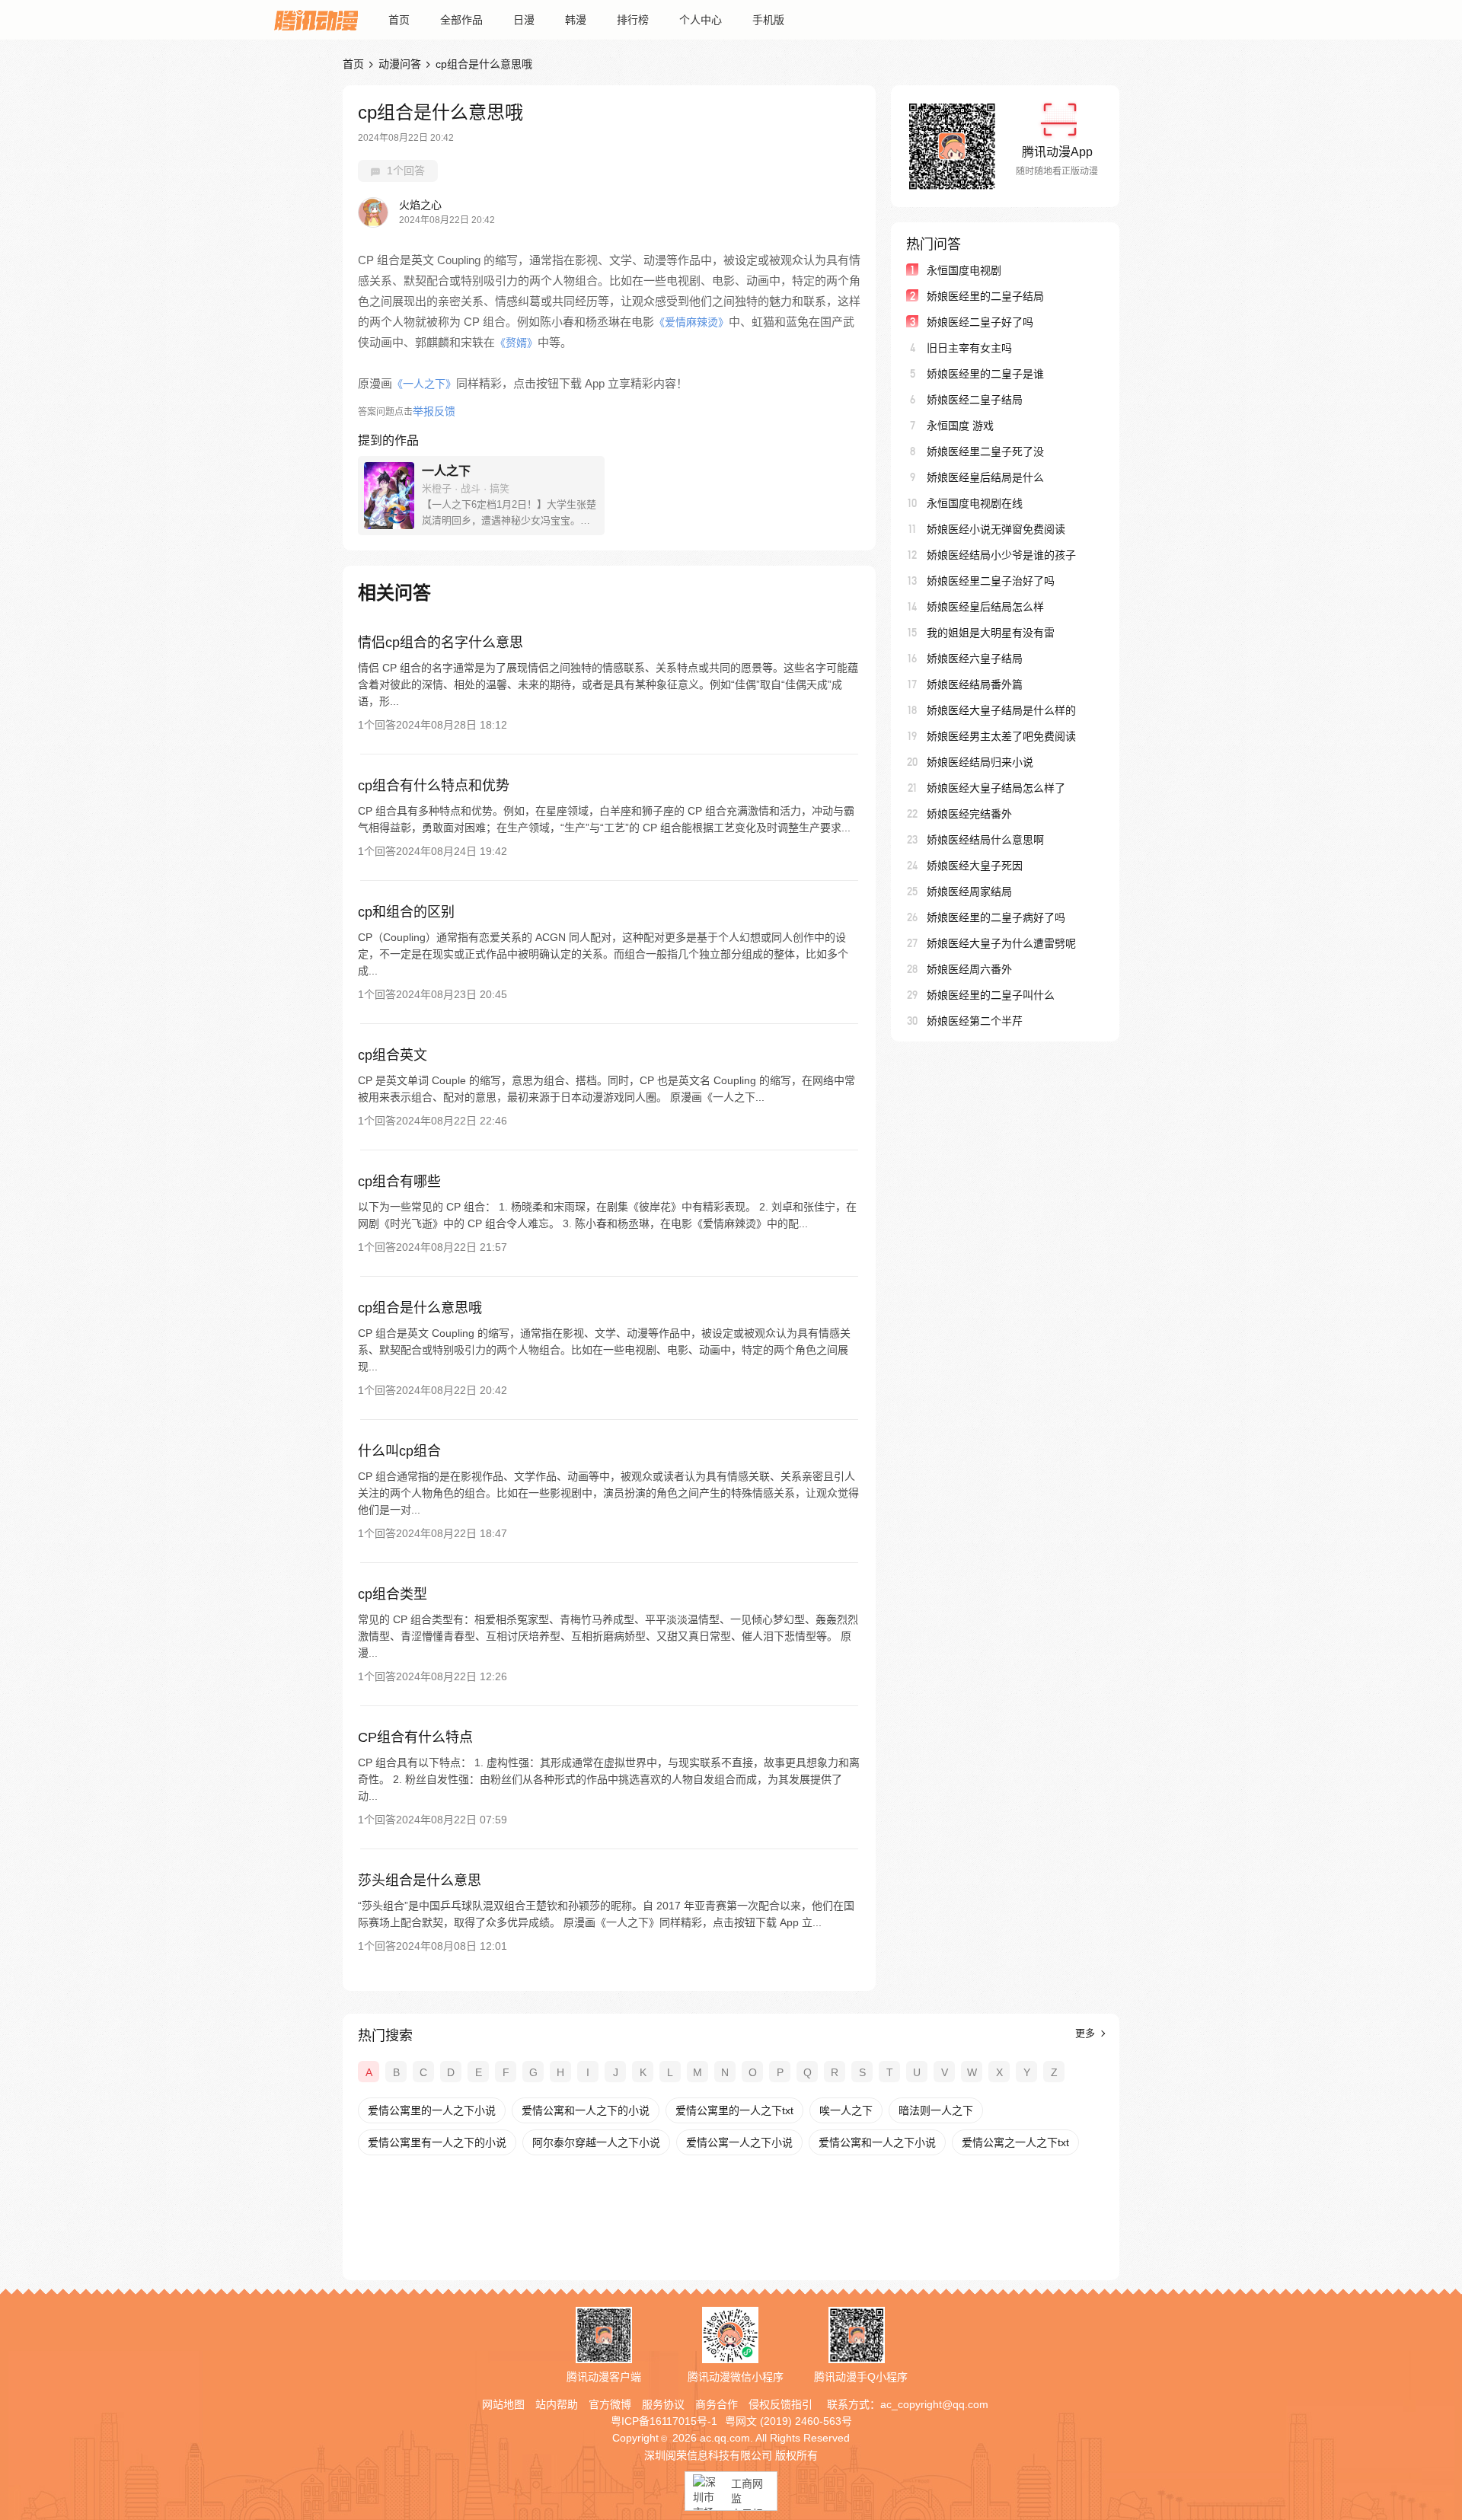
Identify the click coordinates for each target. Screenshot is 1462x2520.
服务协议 (663, 2404)
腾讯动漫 (316, 20)
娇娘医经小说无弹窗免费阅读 (996, 529)
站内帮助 (557, 2404)
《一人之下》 (424, 384)
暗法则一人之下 (936, 2110)
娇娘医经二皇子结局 (975, 400)
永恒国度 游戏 (960, 426)
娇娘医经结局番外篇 (975, 684)
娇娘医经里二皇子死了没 (985, 451)
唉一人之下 (846, 2110)
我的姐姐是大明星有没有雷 (991, 633)
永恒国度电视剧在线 (975, 503)
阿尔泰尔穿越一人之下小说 (596, 2142)
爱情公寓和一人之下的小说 (586, 2110)
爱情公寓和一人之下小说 (877, 2142)
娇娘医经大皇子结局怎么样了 (996, 788)
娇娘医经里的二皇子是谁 (985, 374)
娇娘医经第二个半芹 (975, 1021)
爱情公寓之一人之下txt (1015, 2142)
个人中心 (701, 20)
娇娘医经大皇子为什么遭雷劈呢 (1001, 943)
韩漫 (576, 20)
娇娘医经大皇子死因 (975, 866)
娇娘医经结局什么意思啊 (985, 840)
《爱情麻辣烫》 (691, 322)
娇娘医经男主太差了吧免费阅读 (1001, 736)
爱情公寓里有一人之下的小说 (437, 2142)
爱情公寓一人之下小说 (739, 2142)
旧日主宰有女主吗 (969, 348)
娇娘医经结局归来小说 (980, 762)
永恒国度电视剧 (964, 270)
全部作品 (461, 20)
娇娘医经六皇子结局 (975, 659)
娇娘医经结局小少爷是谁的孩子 (1001, 555)
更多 (1087, 2033)
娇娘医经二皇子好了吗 (980, 322)
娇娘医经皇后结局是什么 (985, 477)
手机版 (768, 20)
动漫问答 (400, 64)
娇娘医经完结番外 (969, 814)
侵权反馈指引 (780, 2404)
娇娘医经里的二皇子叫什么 (991, 995)
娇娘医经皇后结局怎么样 (985, 607)
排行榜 (633, 20)
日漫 (524, 20)
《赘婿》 (516, 343)
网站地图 (503, 2404)
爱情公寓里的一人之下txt (734, 2110)
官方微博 (610, 2404)
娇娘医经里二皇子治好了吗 (991, 581)
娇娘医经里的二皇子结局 (985, 296)
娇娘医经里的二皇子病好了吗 (996, 917)
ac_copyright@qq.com (934, 2404)
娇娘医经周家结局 (969, 892)
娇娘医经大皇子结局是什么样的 (1001, 710)
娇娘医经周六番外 (969, 969)
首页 (399, 20)
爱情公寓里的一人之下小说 (432, 2110)
